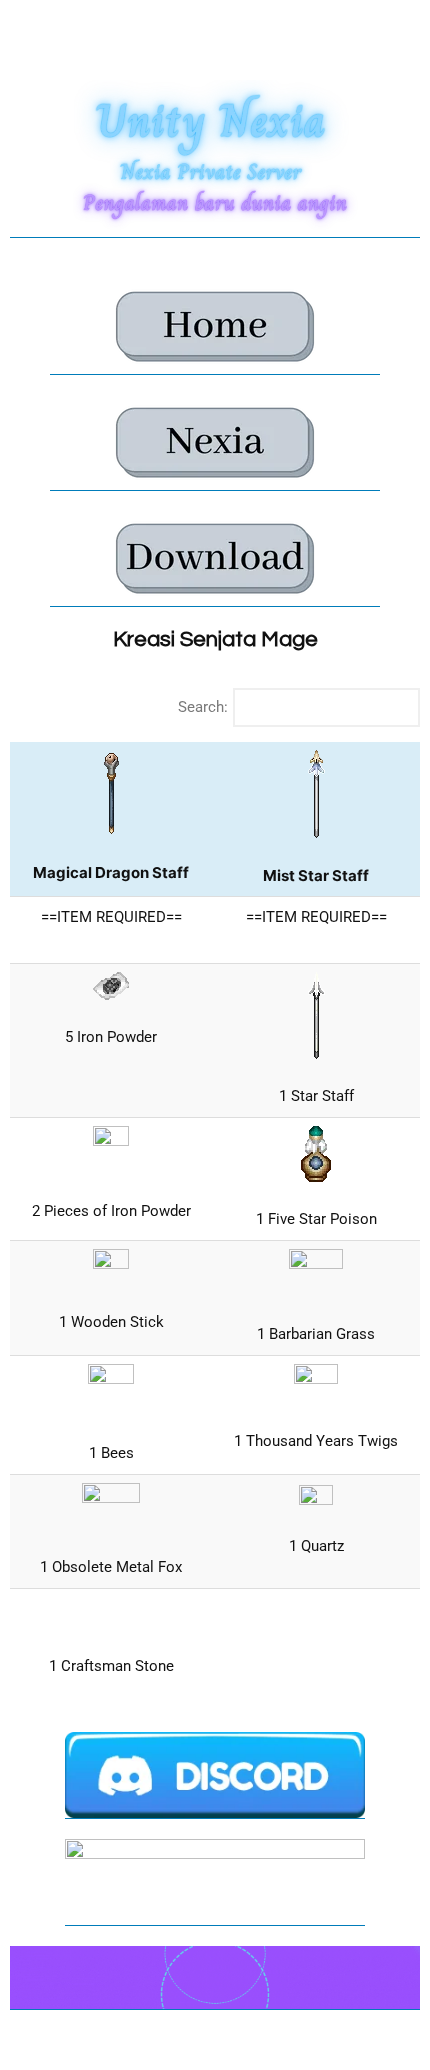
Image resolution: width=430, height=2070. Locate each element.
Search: (203, 707)
